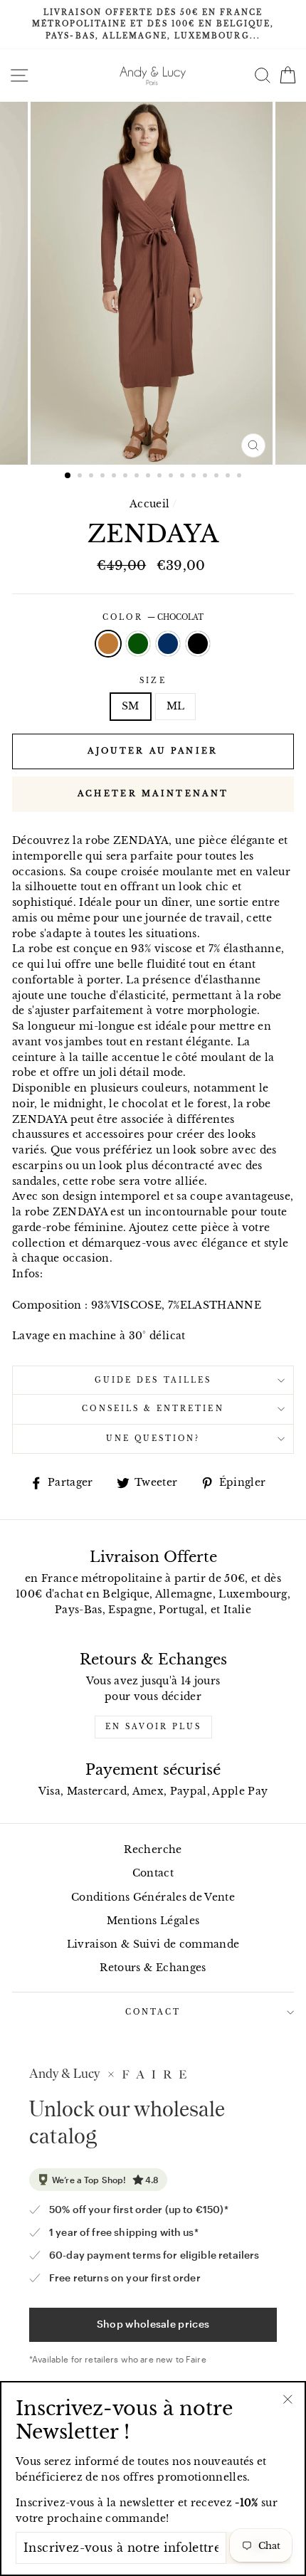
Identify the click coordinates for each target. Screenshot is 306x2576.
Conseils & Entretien (153, 1409)
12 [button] (195, 477)
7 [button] (138, 477)
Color (153, 617)
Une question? (153, 1439)
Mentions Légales (153, 1921)
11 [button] (184, 477)
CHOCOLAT (108, 644)
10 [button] (172, 477)
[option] (153, 25)
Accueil (149, 504)
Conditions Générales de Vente (153, 1897)
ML (176, 706)
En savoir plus (153, 1727)
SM (131, 706)
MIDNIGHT (168, 644)
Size (153, 681)
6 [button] (127, 477)
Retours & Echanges (153, 1968)
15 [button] (229, 477)
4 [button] (104, 477)
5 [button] (115, 477)
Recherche (153, 1850)
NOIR (198, 644)
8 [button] (149, 477)
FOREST (138, 644)
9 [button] (161, 477)
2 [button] (81, 477)
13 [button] (206, 477)
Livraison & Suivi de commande (153, 1944)
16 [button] (241, 477)
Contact (153, 1873)
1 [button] (68, 476)
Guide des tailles (153, 1380)
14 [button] (218, 477)
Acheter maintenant (153, 793)
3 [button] (93, 477)
